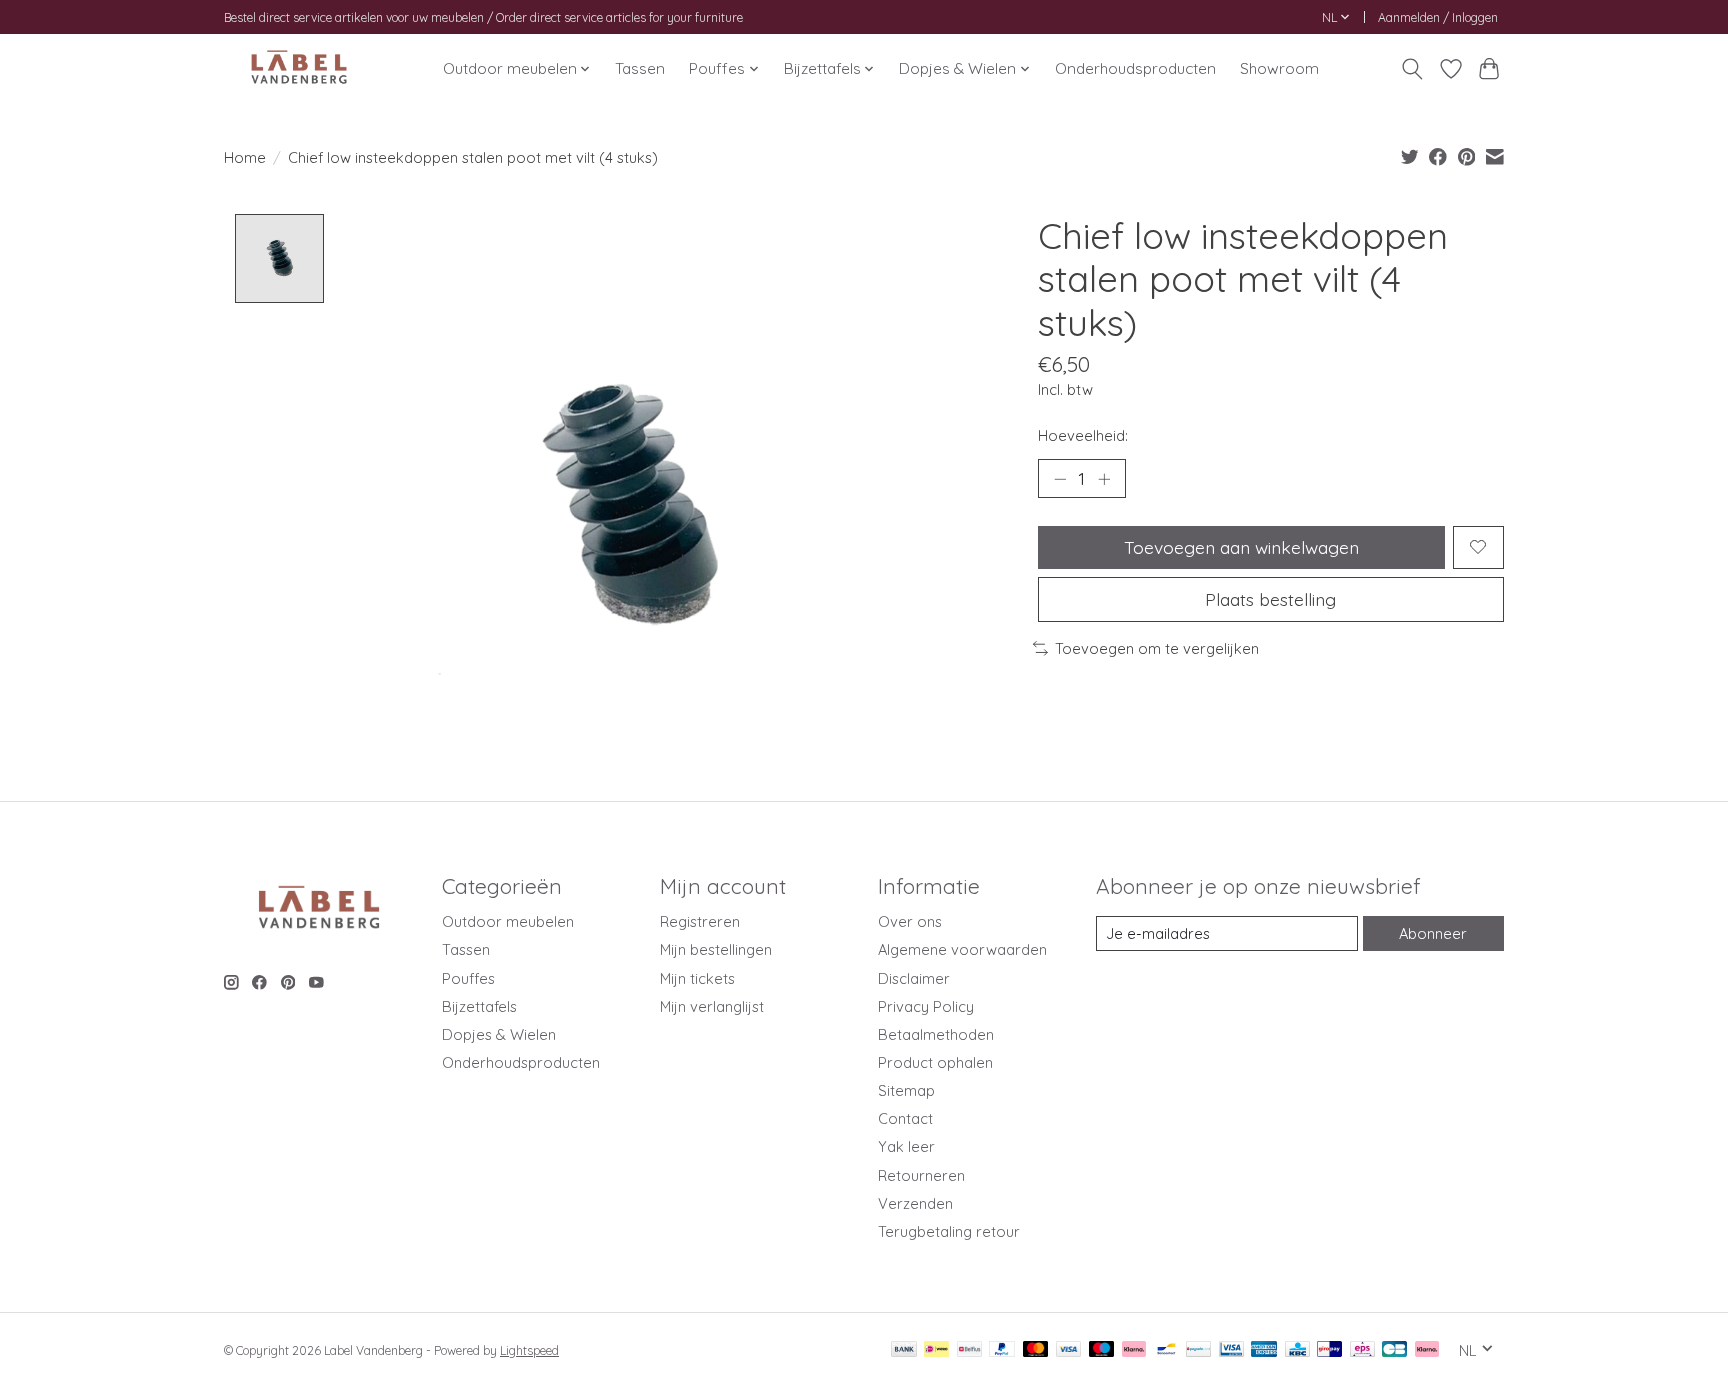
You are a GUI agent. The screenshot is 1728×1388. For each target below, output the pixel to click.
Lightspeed (529, 1350)
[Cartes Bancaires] (1394, 1350)
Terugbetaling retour (949, 1231)
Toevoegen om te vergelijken (1157, 648)
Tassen (640, 68)
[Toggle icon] (1412, 69)
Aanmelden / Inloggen (1438, 17)
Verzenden (915, 1203)
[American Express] (1264, 1350)
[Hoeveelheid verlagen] (1060, 479)
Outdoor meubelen (508, 921)
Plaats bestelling (1270, 599)
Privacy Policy (926, 1006)
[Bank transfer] (904, 1350)
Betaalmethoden (936, 1034)
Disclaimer (914, 978)
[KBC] (1297, 1350)
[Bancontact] (1166, 1350)
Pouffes (468, 978)
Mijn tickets (697, 978)
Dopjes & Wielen (499, 1034)
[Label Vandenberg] (299, 68)
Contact (905, 1118)
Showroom (1279, 68)
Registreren (700, 921)
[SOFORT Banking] (1134, 1350)
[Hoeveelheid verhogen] (1104, 479)
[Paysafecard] (1198, 1350)
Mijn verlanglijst (712, 1006)
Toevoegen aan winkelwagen (1241, 547)
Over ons (910, 921)
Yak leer (906, 1146)
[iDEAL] (936, 1350)
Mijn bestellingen (716, 949)
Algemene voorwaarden (962, 949)
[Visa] (1069, 1350)
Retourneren (921, 1175)
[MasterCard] (1036, 1350)
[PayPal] (1002, 1350)
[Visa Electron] (1231, 1350)
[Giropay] (1329, 1350)
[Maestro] (1102, 1350)
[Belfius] (969, 1350)
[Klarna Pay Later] (1427, 1350)
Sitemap (906, 1090)
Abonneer (1433, 933)
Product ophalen (935, 1062)
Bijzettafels (479, 1006)
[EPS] (1362, 1350)
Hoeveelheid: (1083, 435)
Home (245, 157)
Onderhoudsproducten (1135, 68)
